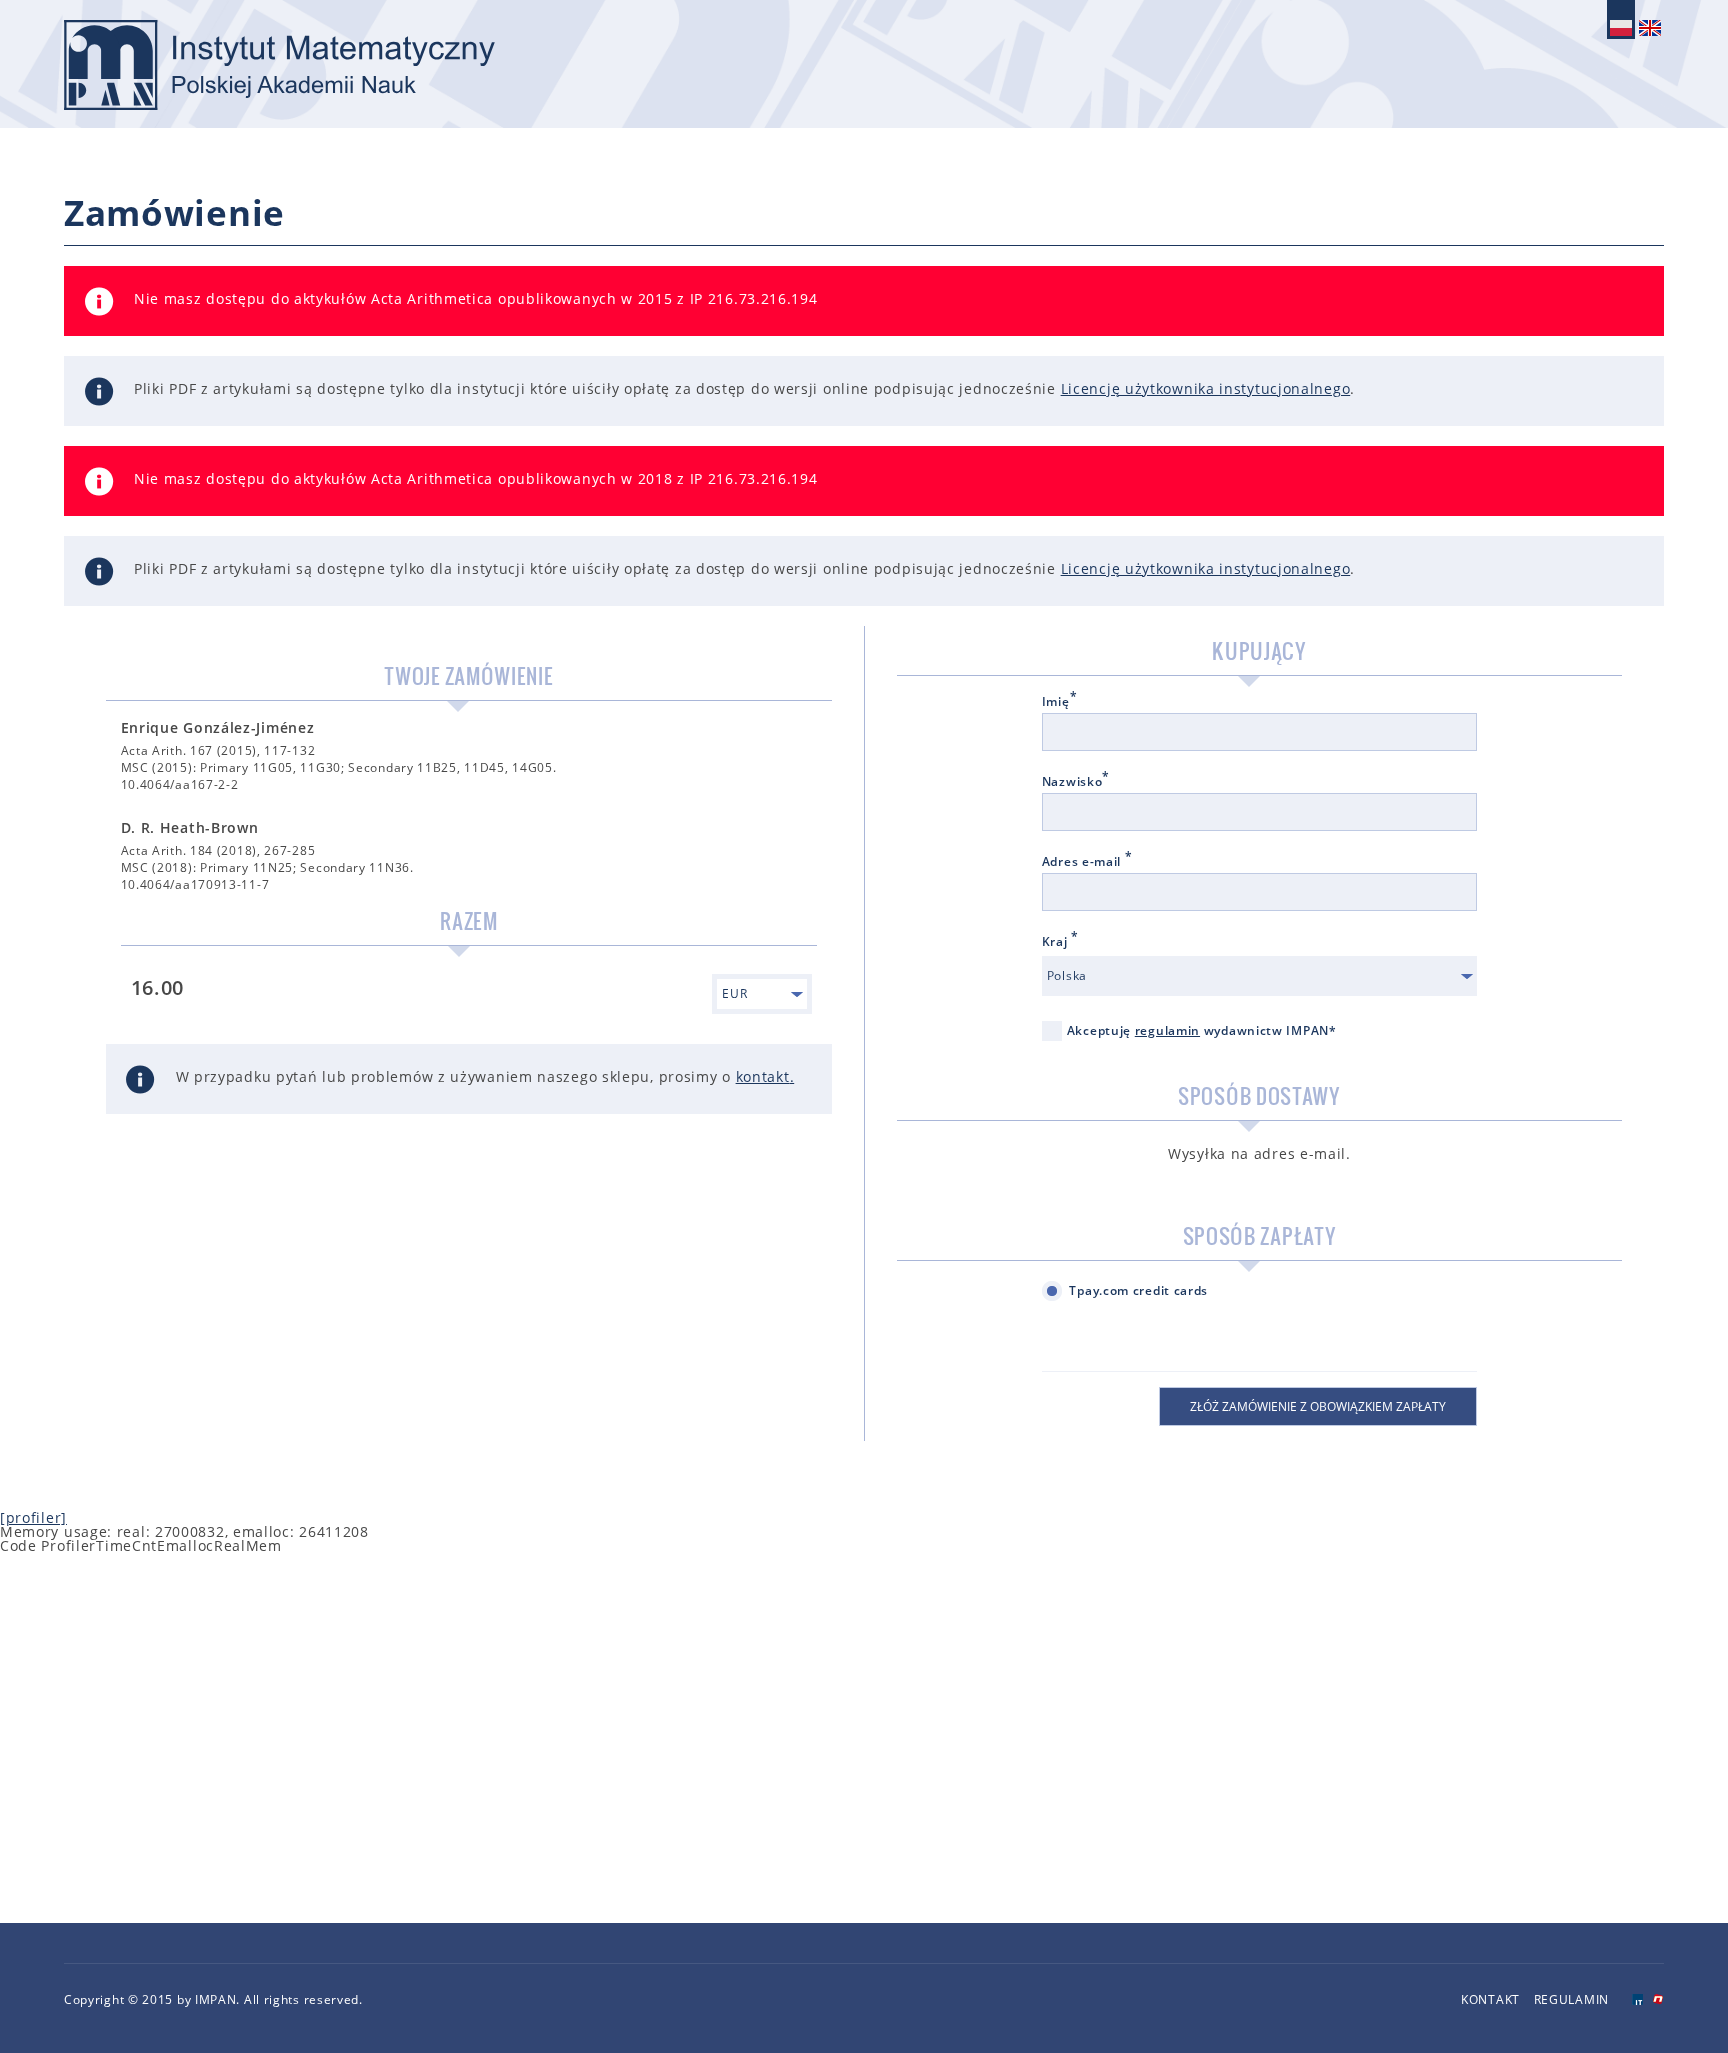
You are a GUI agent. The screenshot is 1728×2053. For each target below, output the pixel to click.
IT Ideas (1637, 1999)
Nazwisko (1076, 782)
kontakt (763, 1076)
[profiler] (33, 1517)
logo (279, 65)
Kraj (1060, 942)
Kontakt (1490, 1999)
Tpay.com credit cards (1138, 1290)
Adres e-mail (1087, 862)
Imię (1060, 702)
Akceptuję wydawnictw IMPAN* (1202, 1030)
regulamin (1167, 1030)
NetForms (1658, 1999)
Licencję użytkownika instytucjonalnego (1206, 388)
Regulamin (1571, 1999)
